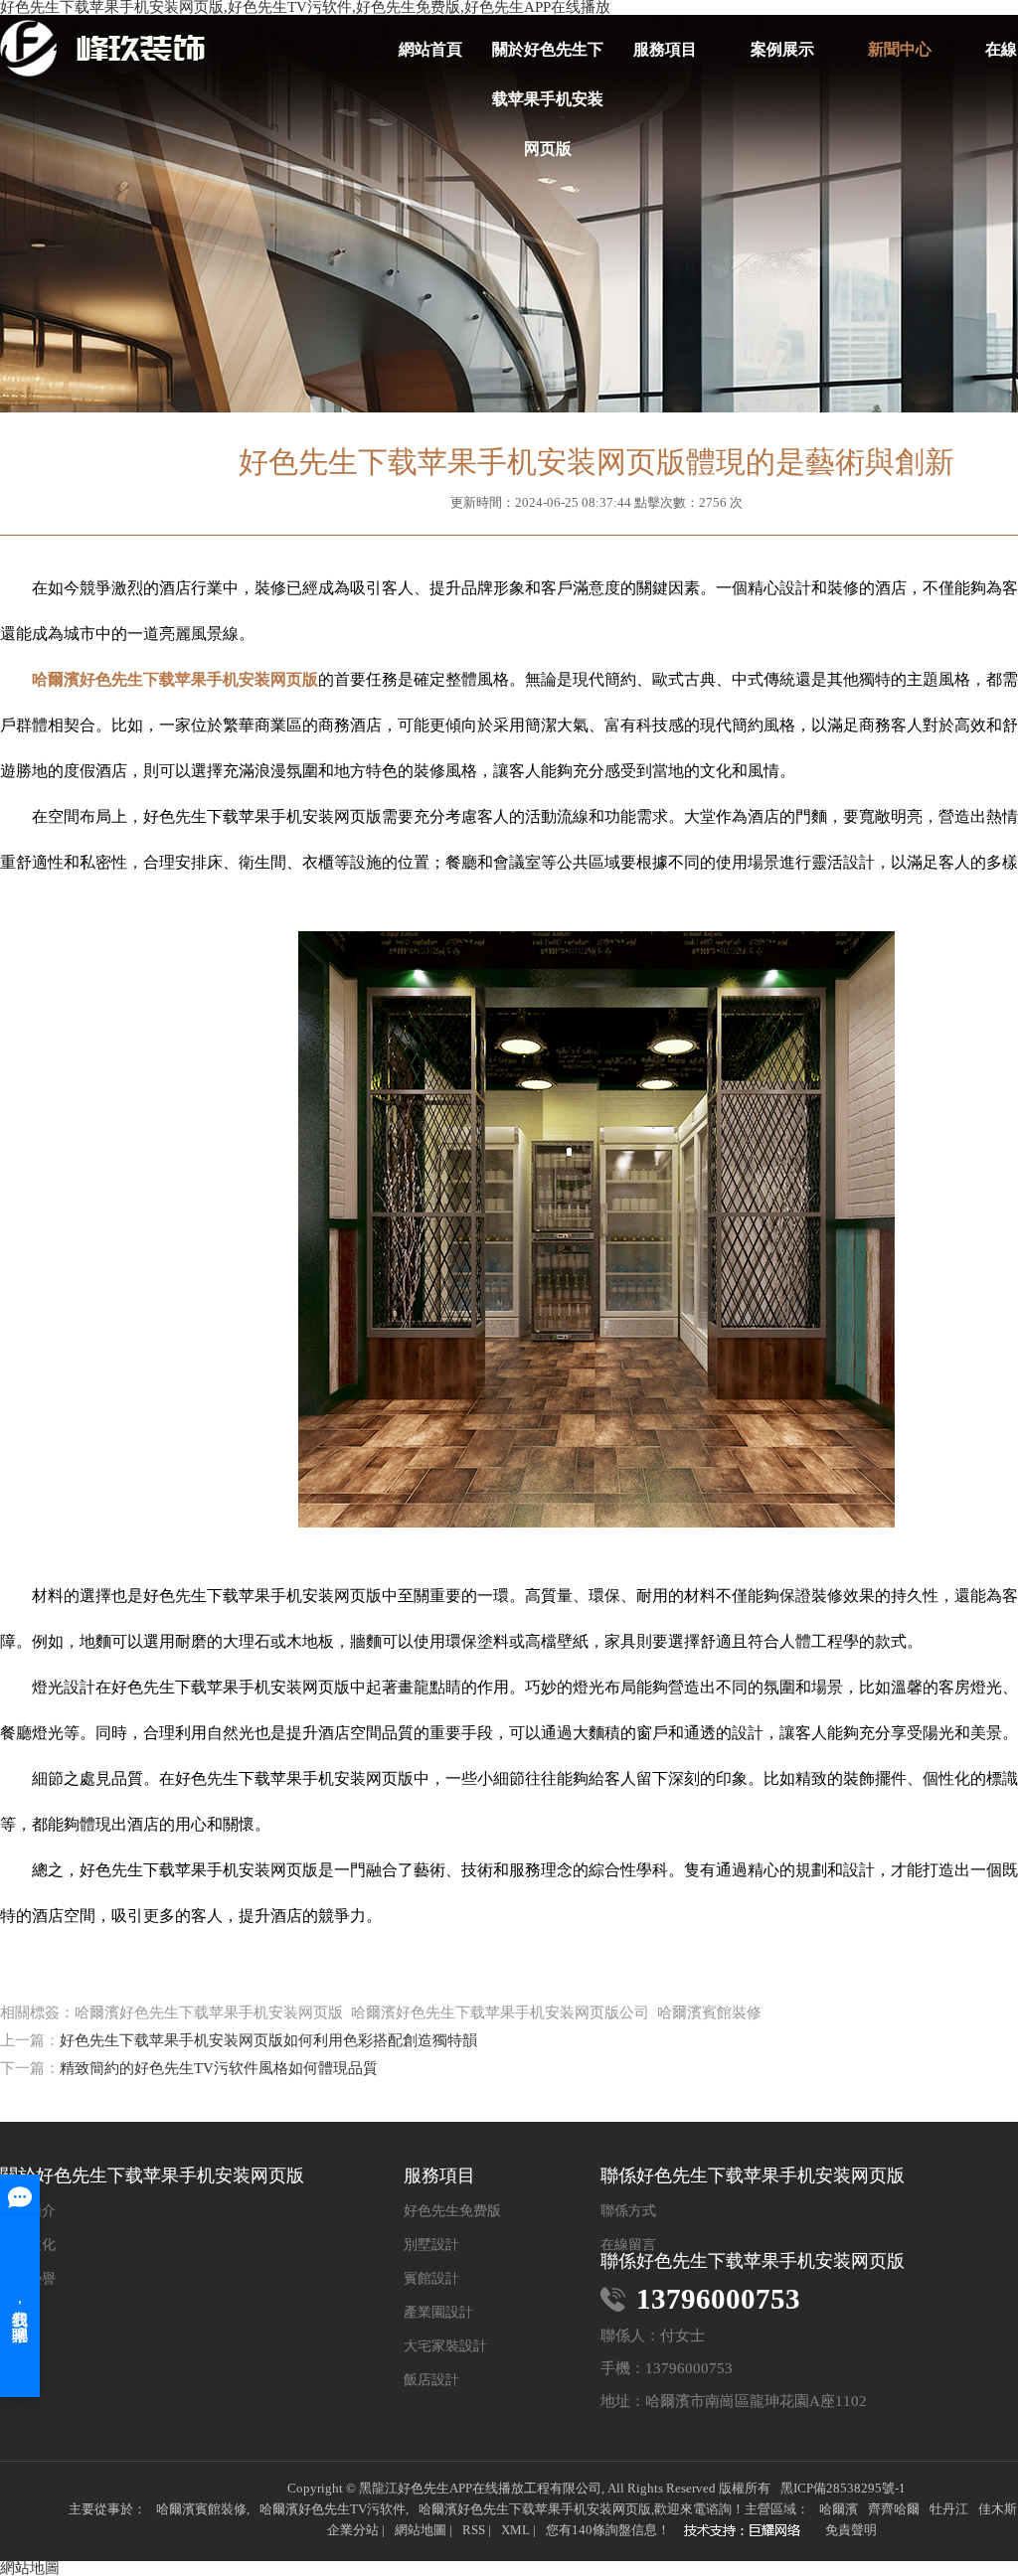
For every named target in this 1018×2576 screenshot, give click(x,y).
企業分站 (353, 2530)
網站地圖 (421, 2530)
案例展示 (782, 49)
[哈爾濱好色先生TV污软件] (102, 48)
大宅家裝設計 (445, 2346)
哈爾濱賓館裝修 (201, 2509)
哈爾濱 (839, 2509)
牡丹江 (949, 2509)
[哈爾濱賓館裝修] (748, 2532)
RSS (474, 2530)
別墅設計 (431, 2245)
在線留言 (628, 2245)
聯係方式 (628, 2211)
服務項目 (665, 49)
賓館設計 (431, 2279)
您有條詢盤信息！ (608, 2530)
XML (515, 2530)
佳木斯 (998, 2509)
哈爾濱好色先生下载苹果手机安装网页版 (535, 2509)
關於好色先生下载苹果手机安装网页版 (548, 58)
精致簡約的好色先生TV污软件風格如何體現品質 (219, 2068)
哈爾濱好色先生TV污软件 (333, 2509)
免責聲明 (851, 2530)
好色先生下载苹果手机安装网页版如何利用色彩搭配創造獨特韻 (268, 2040)
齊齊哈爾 (894, 2509)
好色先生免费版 (452, 2211)
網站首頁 (430, 49)
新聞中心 (900, 49)
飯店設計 (431, 2380)
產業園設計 (438, 2313)
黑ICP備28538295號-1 (843, 2488)
